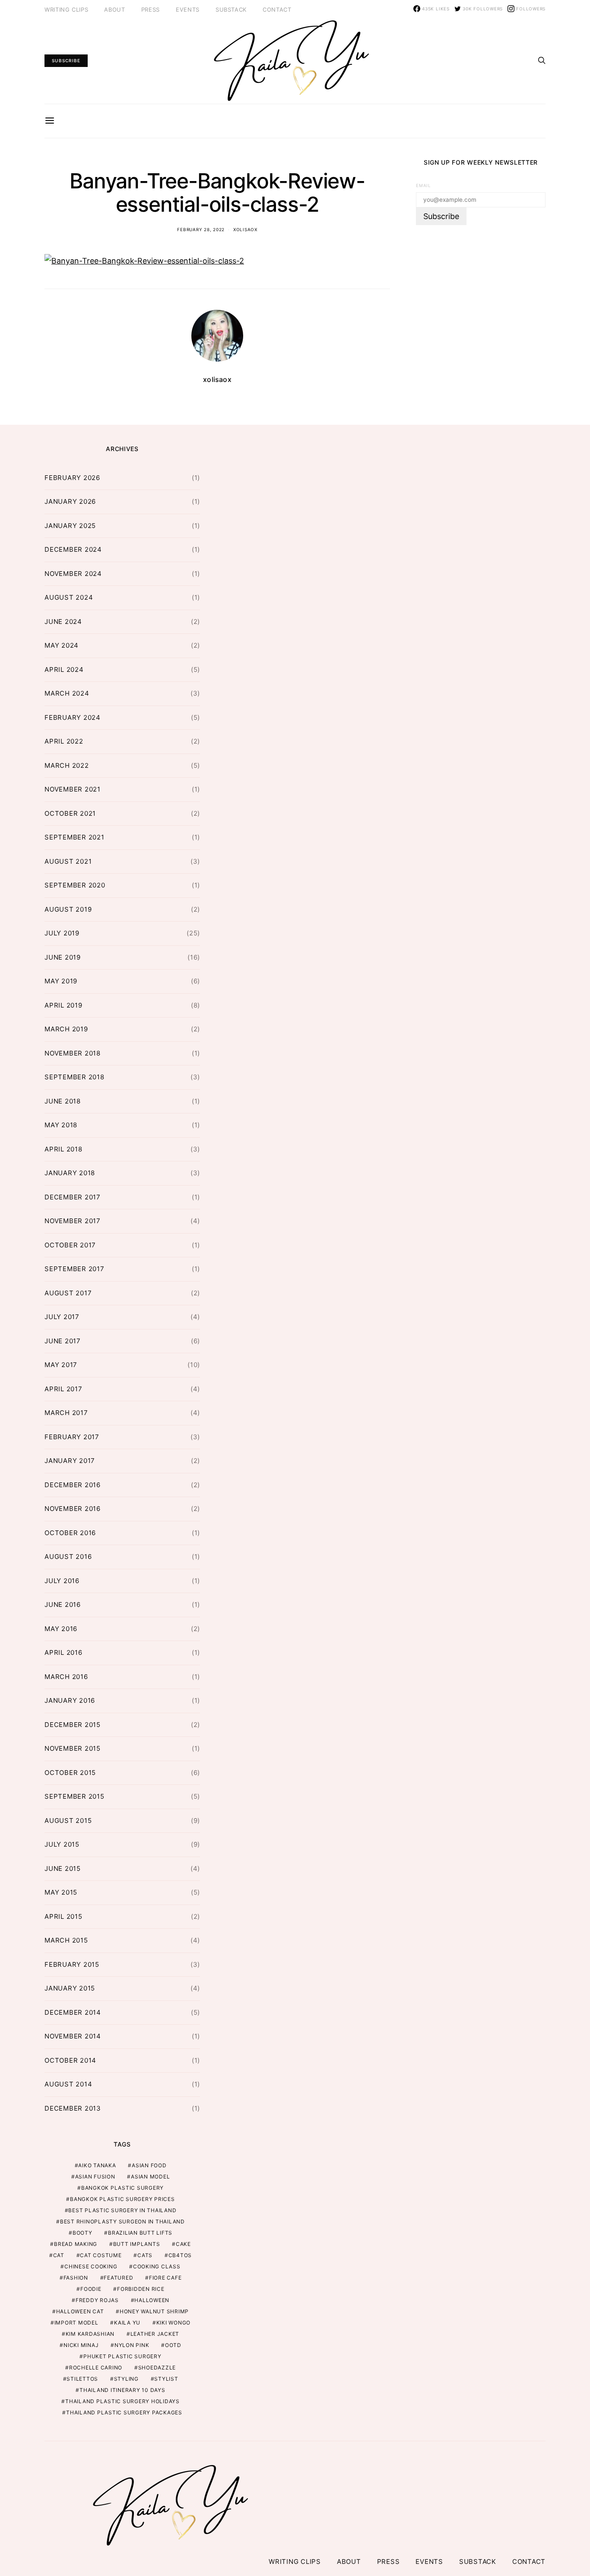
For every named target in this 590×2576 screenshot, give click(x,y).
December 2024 (73, 549)
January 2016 (70, 1700)
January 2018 (70, 1173)
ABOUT (114, 10)
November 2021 (73, 789)
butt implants (137, 2244)
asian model (150, 2177)
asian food (149, 2165)
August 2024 (69, 597)
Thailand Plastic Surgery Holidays (122, 2401)
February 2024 (73, 717)
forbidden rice (141, 2289)
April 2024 (64, 669)
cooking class (157, 2266)
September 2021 (75, 837)
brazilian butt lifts (140, 2233)
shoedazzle (157, 2368)
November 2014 (73, 2036)
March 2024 (67, 693)
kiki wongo (174, 2323)
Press (151, 10)
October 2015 (70, 1773)
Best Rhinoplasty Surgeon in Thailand (122, 2221)
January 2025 (70, 526)
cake (183, 2244)
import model (76, 2323)
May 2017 (61, 1365)
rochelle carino (96, 2368)
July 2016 (62, 1581)
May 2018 (61, 1125)
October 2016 (70, 1533)
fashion (76, 2278)
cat (59, 2255)
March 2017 (66, 1413)
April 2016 (63, 1652)
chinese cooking (91, 2266)
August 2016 (68, 1557)
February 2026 (72, 478)
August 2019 (68, 909)
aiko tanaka (97, 2165)
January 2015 (70, 1988)
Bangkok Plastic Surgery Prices (122, 2199)
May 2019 (61, 981)
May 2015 (61, 1892)
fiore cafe (165, 2278)
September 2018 (75, 1077)
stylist (166, 2379)
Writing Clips (66, 10)
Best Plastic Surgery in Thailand (122, 2210)
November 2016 (73, 1509)
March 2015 (66, 1940)
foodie (91, 2289)
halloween (152, 2300)
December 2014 (73, 2012)
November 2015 (73, 1748)
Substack (231, 10)
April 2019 (63, 1005)
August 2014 (68, 2084)
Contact (277, 10)
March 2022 (67, 765)
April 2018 (63, 1149)
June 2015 (63, 1868)
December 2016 (73, 1485)
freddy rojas (97, 2300)
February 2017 (72, 1437)
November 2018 (73, 1053)
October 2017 (70, 1245)
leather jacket (155, 2334)
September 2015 (75, 1796)
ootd (173, 2345)
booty (82, 2233)
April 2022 (64, 741)
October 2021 (70, 813)
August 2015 (68, 1821)
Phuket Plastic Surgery (122, 2356)
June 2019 (63, 957)
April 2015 (63, 1916)
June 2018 (63, 1101)
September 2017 (75, 1269)
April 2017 (63, 1389)
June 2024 (63, 622)
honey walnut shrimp (154, 2311)
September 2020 (75, 885)
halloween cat (80, 2311)
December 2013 (73, 2108)
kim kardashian (90, 2334)
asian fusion (95, 2177)
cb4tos (180, 2255)
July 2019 (62, 933)
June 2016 (63, 1604)
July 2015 (62, 1844)
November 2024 (73, 574)
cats (145, 2255)
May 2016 (61, 1629)
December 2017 (73, 1197)
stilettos (82, 2379)
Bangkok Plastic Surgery (122, 2188)
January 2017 (70, 1461)
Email (423, 186)
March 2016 (66, 1677)
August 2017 (68, 1293)
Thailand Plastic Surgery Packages (124, 2412)
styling (126, 2379)
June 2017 (63, 1341)
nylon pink (132, 2345)
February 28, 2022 (201, 229)
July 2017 (62, 1317)
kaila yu (127, 2323)
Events (188, 10)
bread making (76, 2244)
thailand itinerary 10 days (122, 2390)
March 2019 (66, 1029)
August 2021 (68, 861)
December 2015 (73, 1725)
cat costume (101, 2255)
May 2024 (62, 645)
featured (118, 2278)
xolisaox (245, 229)
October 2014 (70, 2060)
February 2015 (72, 1964)
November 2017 (73, 1221)
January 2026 (70, 501)
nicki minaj (81, 2345)
